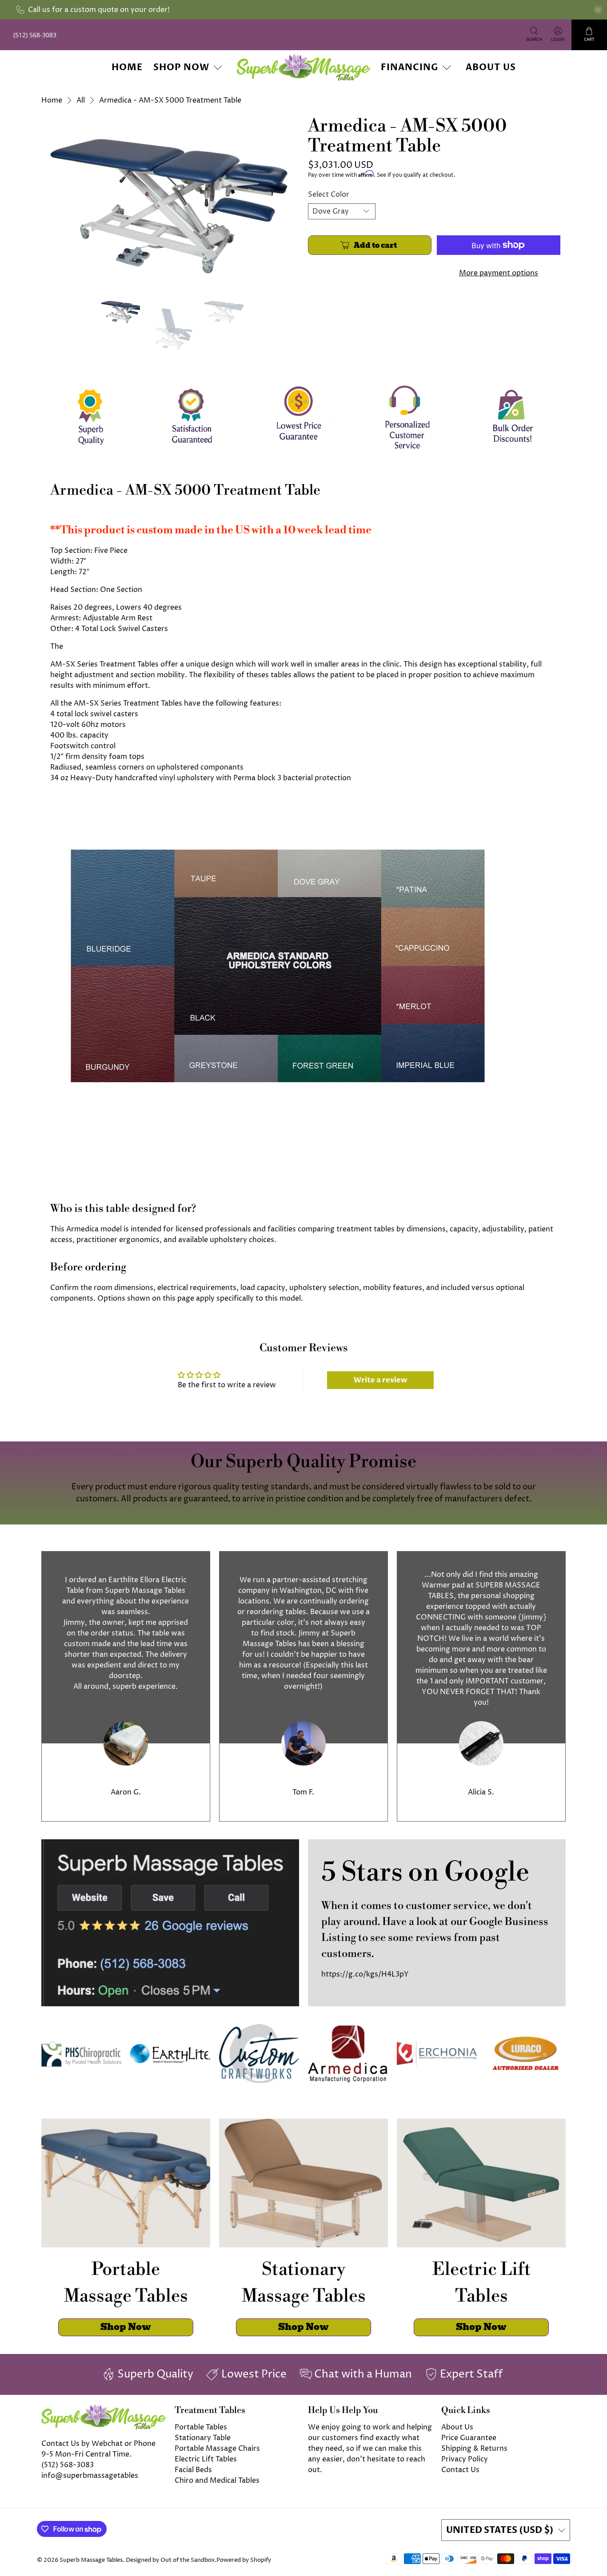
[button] (607, 2572)
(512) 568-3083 (68, 2465)
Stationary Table (203, 2438)
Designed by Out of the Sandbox (170, 2560)
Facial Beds (193, 2470)
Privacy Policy (465, 2459)
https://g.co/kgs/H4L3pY (365, 1974)
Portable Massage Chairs (217, 2449)
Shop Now (181, 67)
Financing (409, 67)
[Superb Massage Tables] (303, 67)
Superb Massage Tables (91, 2560)
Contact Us (460, 2470)
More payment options (499, 273)
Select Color (329, 194)
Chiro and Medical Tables (217, 2481)
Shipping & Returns (474, 2449)
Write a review (380, 1380)
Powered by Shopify (244, 2560)
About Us (491, 67)
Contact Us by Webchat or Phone (98, 2444)
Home (127, 67)
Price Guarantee (469, 2438)
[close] (598, 10)
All (81, 100)
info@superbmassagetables (90, 2476)
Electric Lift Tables (206, 2459)
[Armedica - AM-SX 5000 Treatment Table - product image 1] (170, 202)
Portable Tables (201, 2427)
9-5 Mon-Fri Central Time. (86, 2454)
